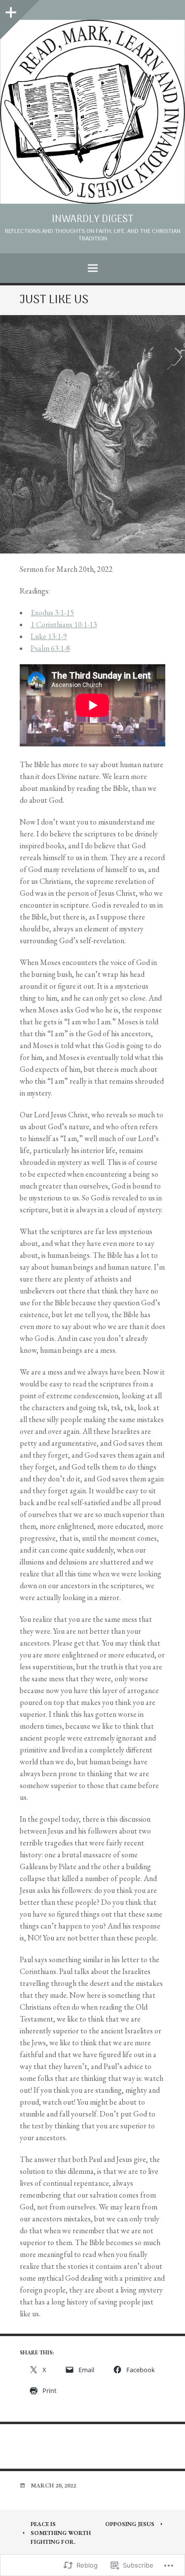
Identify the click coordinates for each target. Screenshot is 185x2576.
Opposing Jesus (130, 2524)
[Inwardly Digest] (92, 112)
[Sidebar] (10, 10)
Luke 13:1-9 (49, 636)
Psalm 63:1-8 (50, 648)
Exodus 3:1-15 (52, 613)
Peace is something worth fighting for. (61, 2533)
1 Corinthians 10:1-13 (64, 624)
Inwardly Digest (93, 220)
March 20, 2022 (53, 2485)
